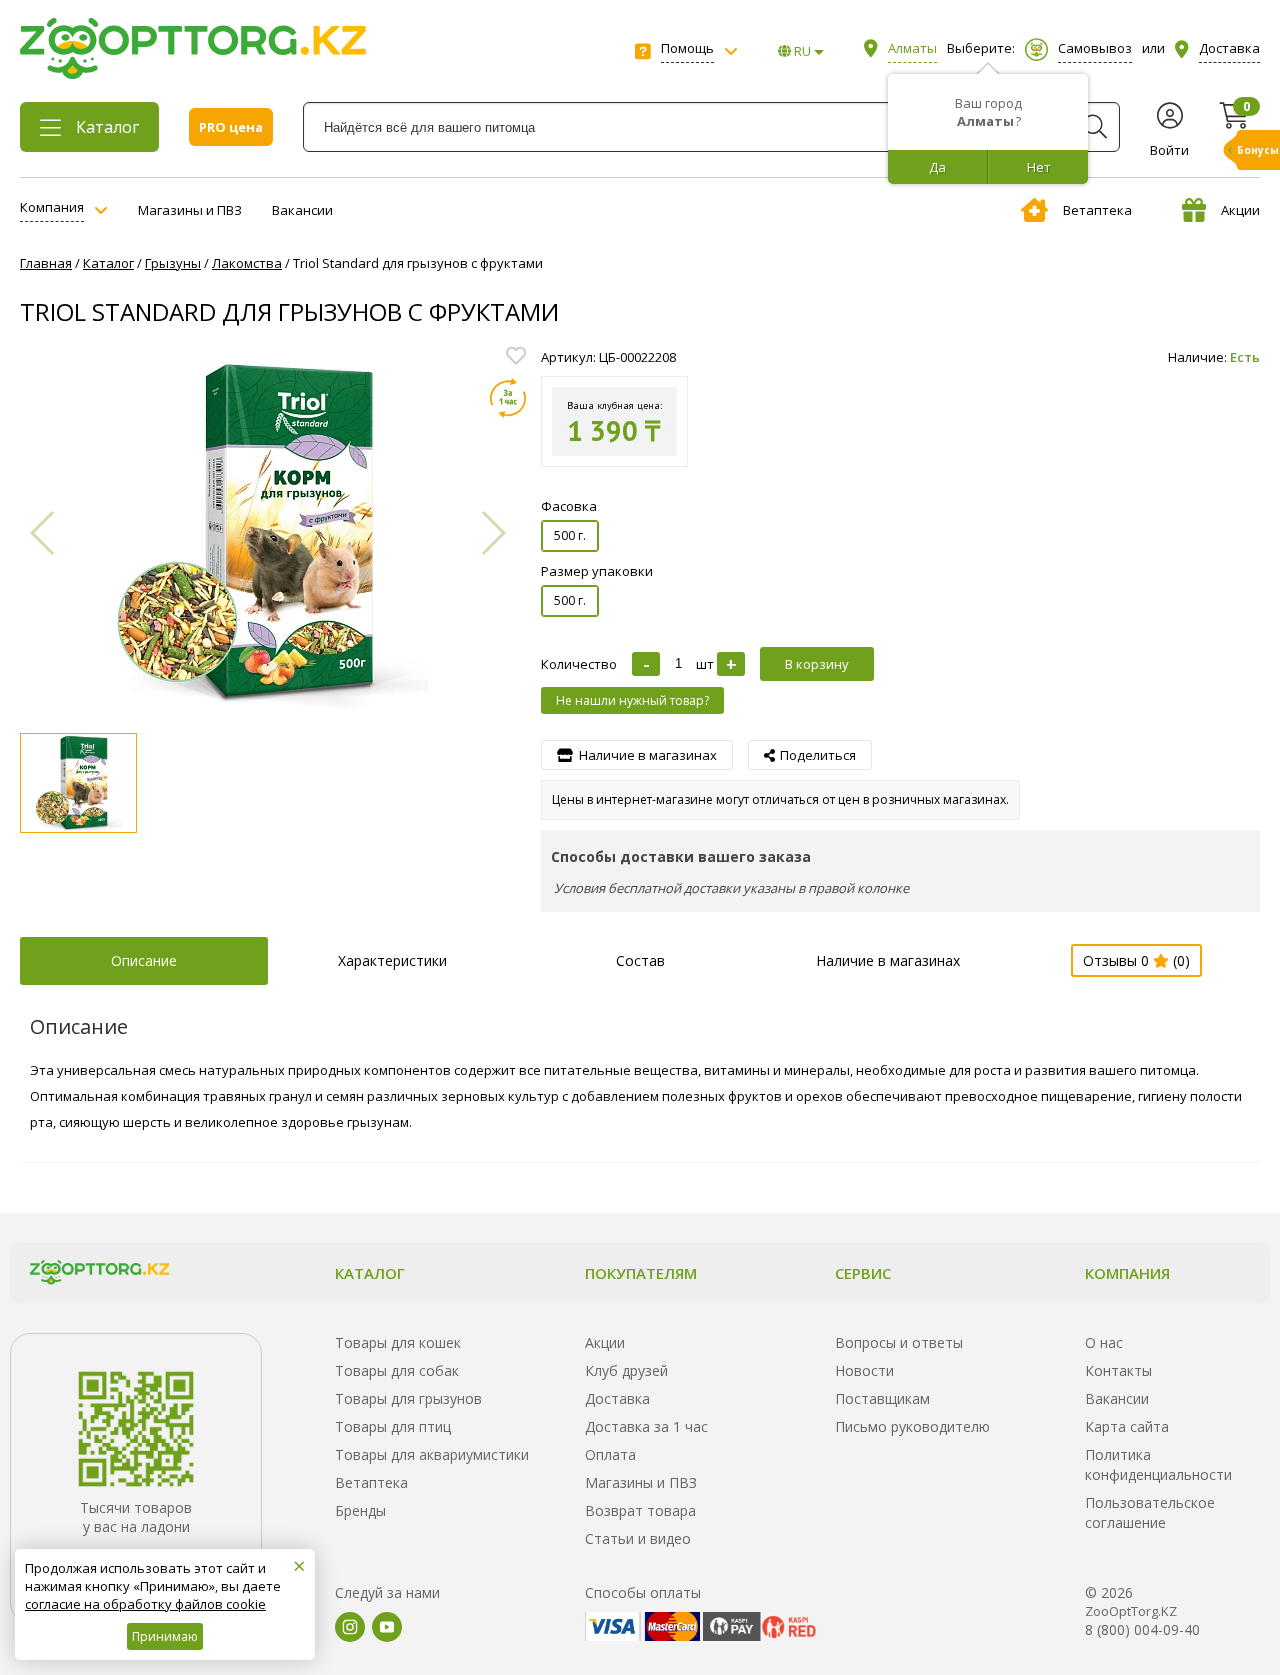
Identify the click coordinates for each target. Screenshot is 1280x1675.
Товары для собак (397, 1370)
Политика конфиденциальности (1158, 1464)
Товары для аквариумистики (432, 1454)
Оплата (610, 1454)
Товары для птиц (393, 1426)
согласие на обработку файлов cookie (145, 1604)
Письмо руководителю (912, 1426)
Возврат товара (640, 1510)
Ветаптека (1097, 210)
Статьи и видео (638, 1538)
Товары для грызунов (408, 1398)
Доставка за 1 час (646, 1426)
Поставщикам (882, 1398)
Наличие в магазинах (888, 960)
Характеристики (392, 960)
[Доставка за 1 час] (508, 398)
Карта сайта (1127, 1426)
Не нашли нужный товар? (632, 700)
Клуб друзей (626, 1370)
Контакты (1118, 1370)
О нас (1104, 1342)
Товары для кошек (398, 1342)
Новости (864, 1370)
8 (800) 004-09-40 (1142, 1629)
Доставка (617, 1398)
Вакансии (302, 210)
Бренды (360, 1510)
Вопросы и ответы (899, 1342)
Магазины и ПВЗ (190, 210)
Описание (144, 960)
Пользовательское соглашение (1150, 1512)
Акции (1240, 210)
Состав (640, 960)
